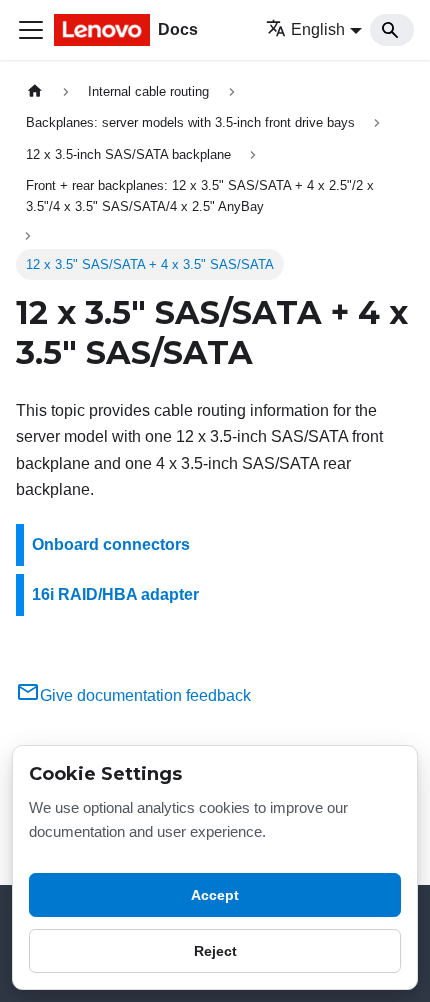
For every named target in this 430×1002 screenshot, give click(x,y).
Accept (215, 895)
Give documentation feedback (145, 695)
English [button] (318, 29)
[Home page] (35, 91)
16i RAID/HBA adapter (115, 594)
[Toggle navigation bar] (31, 30)
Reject (215, 951)
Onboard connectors (111, 544)
